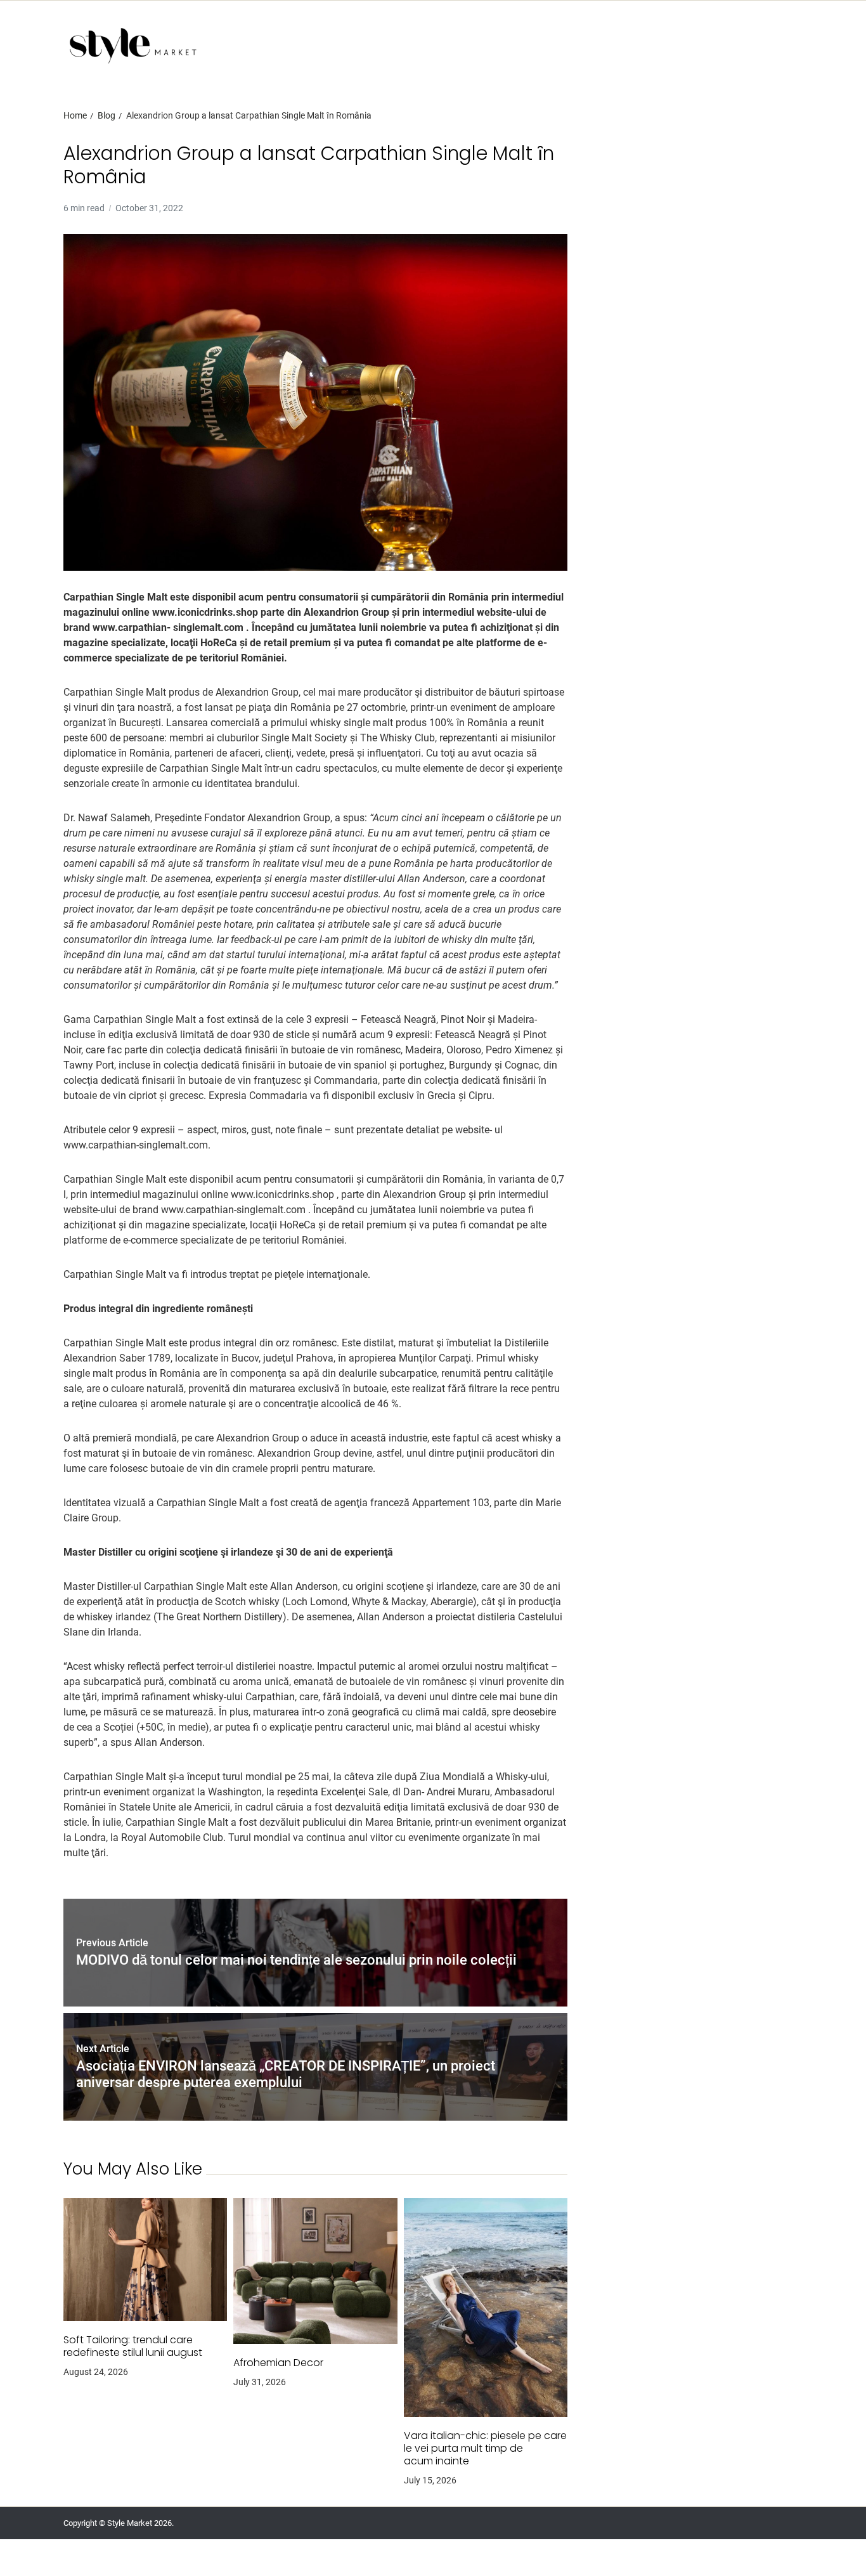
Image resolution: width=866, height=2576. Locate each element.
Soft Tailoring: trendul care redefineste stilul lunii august (133, 2346)
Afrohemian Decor (278, 2363)
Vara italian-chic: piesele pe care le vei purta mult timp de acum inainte (485, 2449)
